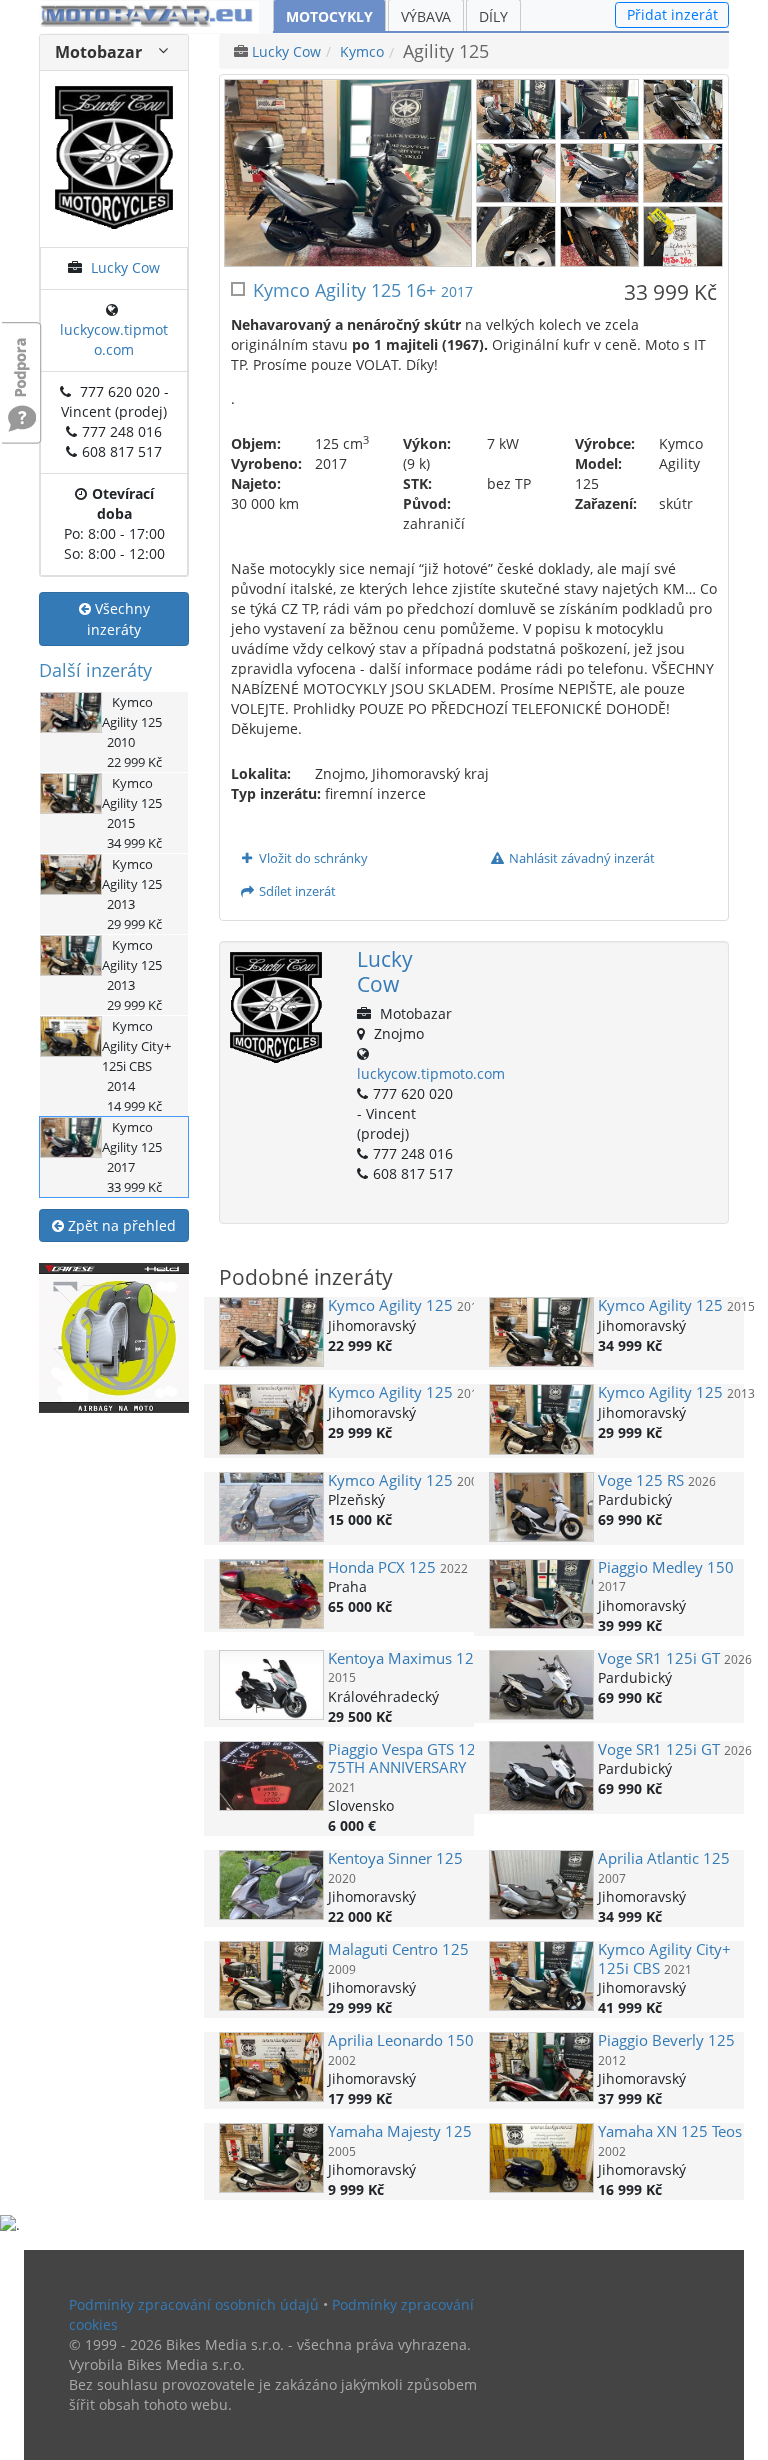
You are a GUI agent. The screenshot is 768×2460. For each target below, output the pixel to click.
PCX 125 (382, 1567)
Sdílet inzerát (296, 891)
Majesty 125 (400, 2131)
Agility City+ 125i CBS (664, 1958)
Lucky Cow (125, 267)
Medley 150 (666, 1567)
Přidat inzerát (672, 14)
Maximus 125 (405, 1658)
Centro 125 (398, 1949)
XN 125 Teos (670, 2131)
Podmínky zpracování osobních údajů (194, 2304)
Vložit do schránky (312, 858)
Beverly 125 (666, 2040)
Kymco (362, 51)
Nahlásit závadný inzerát (580, 858)
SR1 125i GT (659, 1658)
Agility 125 (390, 1305)
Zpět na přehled (120, 1225)
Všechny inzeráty (118, 619)
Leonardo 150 (401, 2040)
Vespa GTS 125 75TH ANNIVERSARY (406, 1758)
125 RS (641, 1480)
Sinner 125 (395, 1858)
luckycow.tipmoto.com (114, 339)
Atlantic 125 (664, 1858)
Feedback (22, 357)
